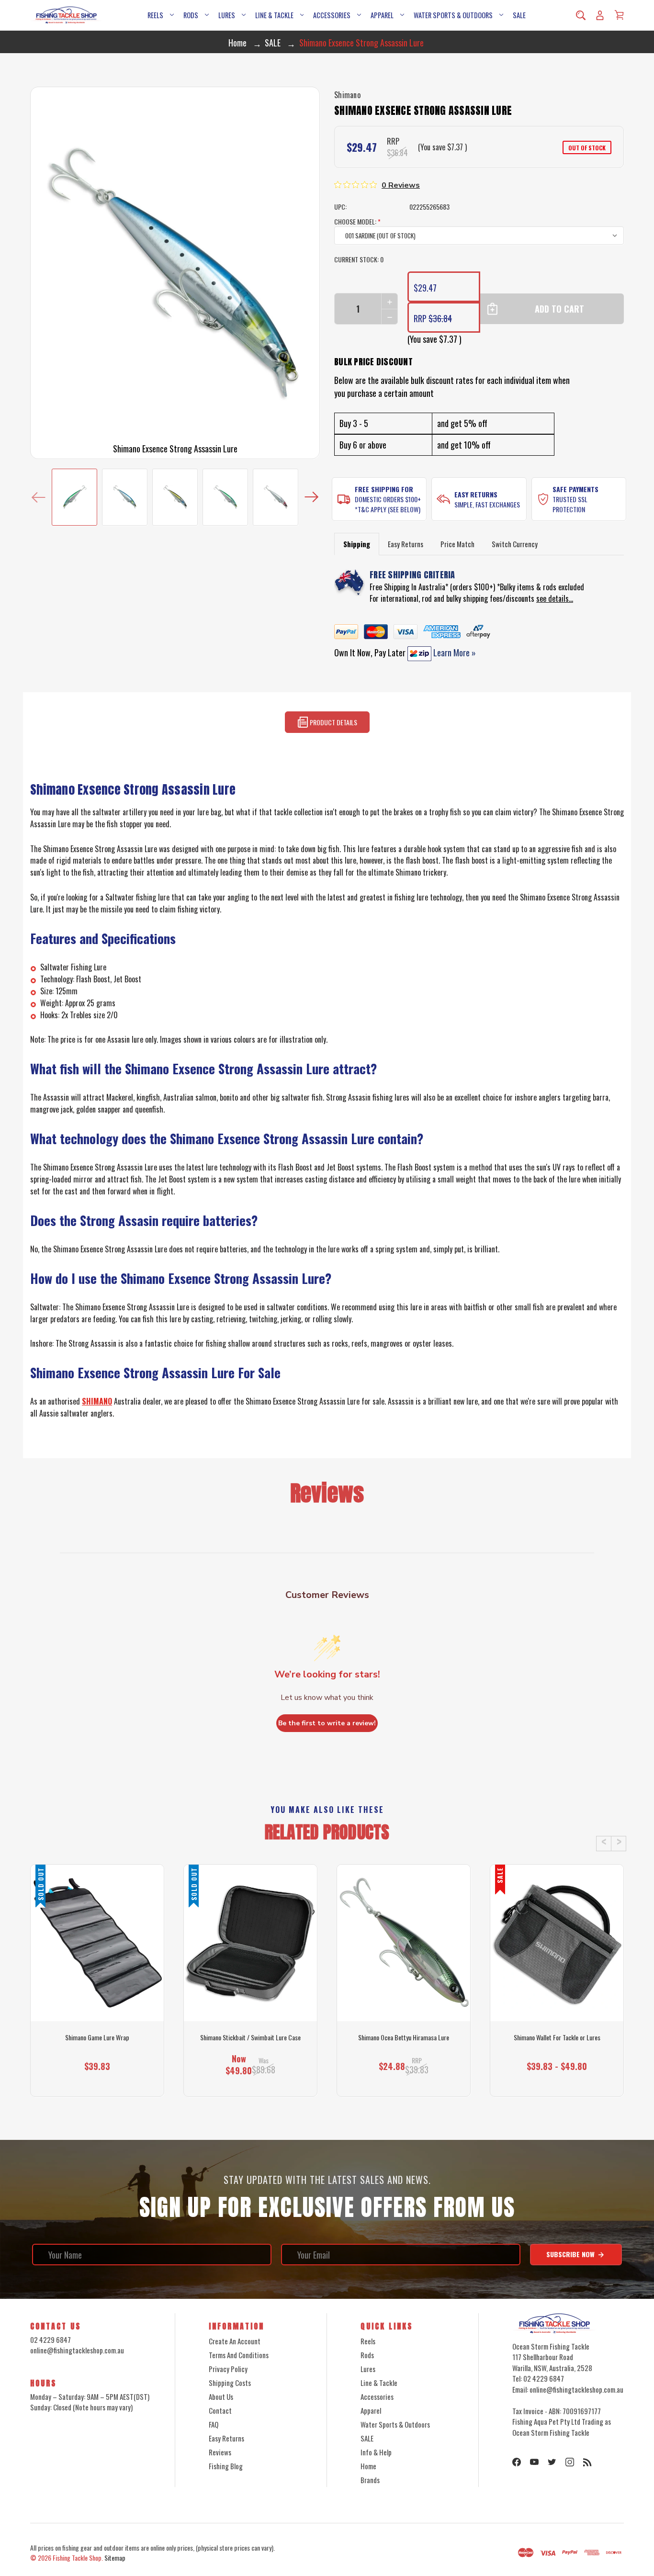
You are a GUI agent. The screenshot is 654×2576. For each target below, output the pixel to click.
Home (368, 2466)
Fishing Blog (226, 2466)
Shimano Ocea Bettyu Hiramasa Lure (404, 2037)
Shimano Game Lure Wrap (97, 2037)
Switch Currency (515, 544)
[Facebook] (517, 2462)
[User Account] (600, 15)
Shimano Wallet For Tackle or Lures (557, 2037)
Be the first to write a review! (327, 1723)
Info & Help (376, 2452)
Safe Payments (575, 489)
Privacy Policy (228, 2369)
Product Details (333, 723)
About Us (221, 2396)
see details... (555, 598)
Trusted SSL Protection (570, 504)
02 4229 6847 (51, 2340)
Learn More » (454, 652)
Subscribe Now (571, 2254)
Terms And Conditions (239, 2355)
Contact (220, 2410)
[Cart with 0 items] (619, 15)
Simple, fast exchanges (487, 504)
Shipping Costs (230, 2383)
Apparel (382, 15)
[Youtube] (534, 2462)
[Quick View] (97, 1983)
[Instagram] (570, 2462)
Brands (370, 2480)
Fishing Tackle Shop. (78, 2558)
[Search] (581, 15)
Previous (39, 497)
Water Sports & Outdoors (453, 15)
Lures (227, 15)
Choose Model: (357, 221)
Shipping (357, 544)
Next (311, 497)
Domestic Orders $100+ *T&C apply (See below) (388, 504)
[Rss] (587, 2462)
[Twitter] (552, 2462)
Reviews (220, 2452)
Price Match (457, 544)
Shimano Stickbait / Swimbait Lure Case (250, 2037)
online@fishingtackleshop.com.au (77, 2350)
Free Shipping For (384, 489)
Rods (191, 15)
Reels (155, 15)
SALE (519, 15)
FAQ (214, 2424)
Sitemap (115, 2558)
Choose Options (404, 2079)
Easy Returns (476, 494)
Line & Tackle (274, 15)
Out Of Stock (97, 2079)
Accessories (332, 15)
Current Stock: (359, 259)
